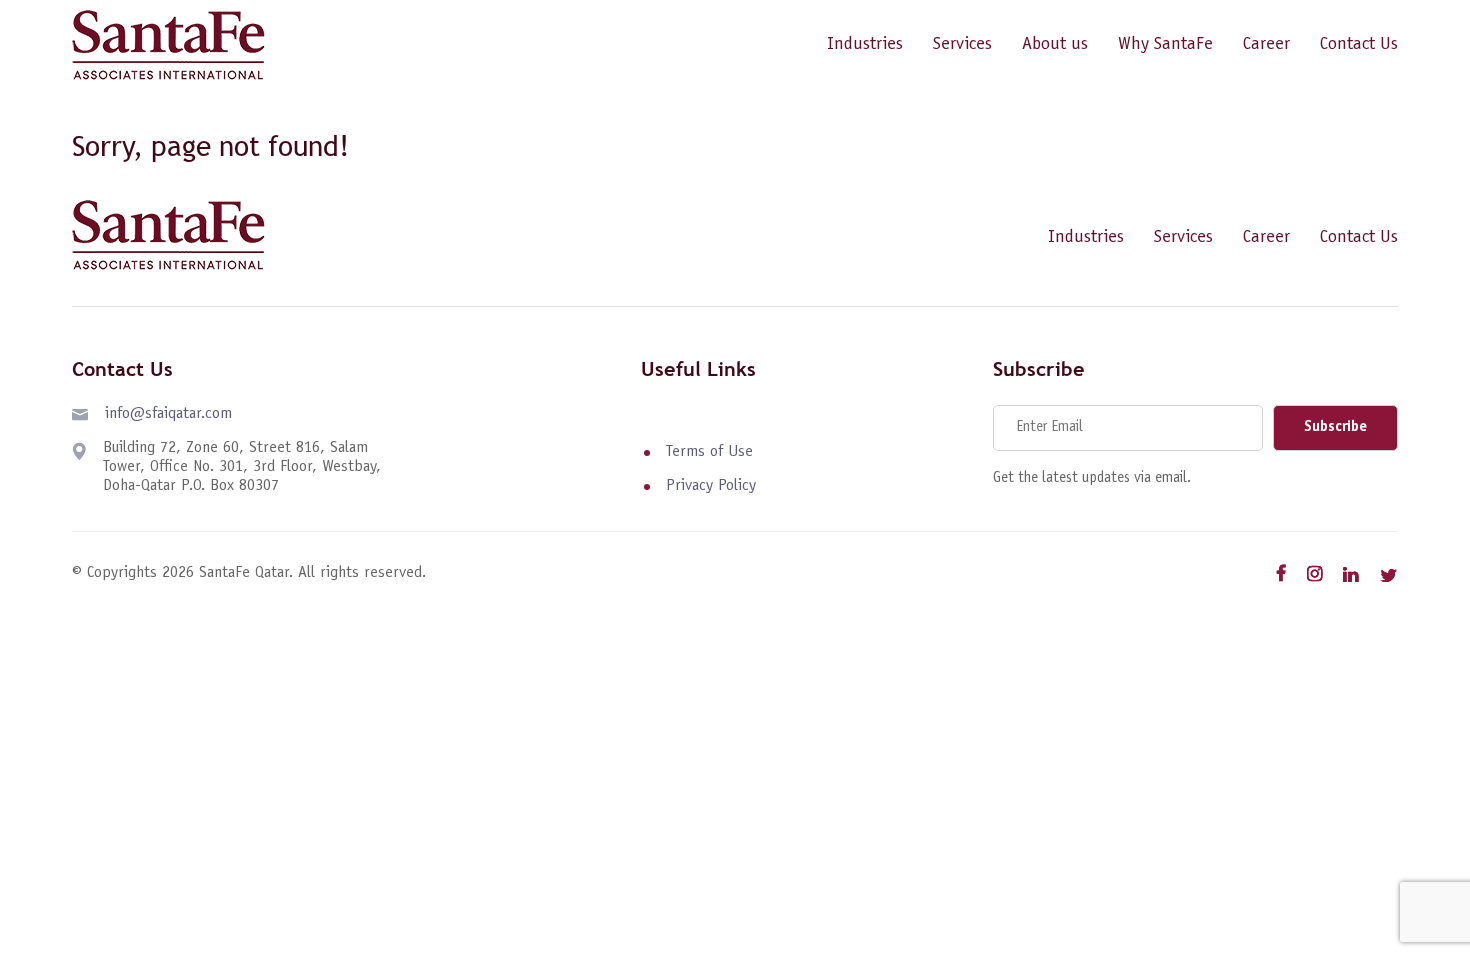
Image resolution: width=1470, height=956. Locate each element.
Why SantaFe (1165, 45)
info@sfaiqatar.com (168, 414)
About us (1055, 45)
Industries (865, 45)
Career (1266, 45)
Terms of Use (709, 452)
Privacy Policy (711, 486)
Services (962, 45)
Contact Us (1359, 45)
